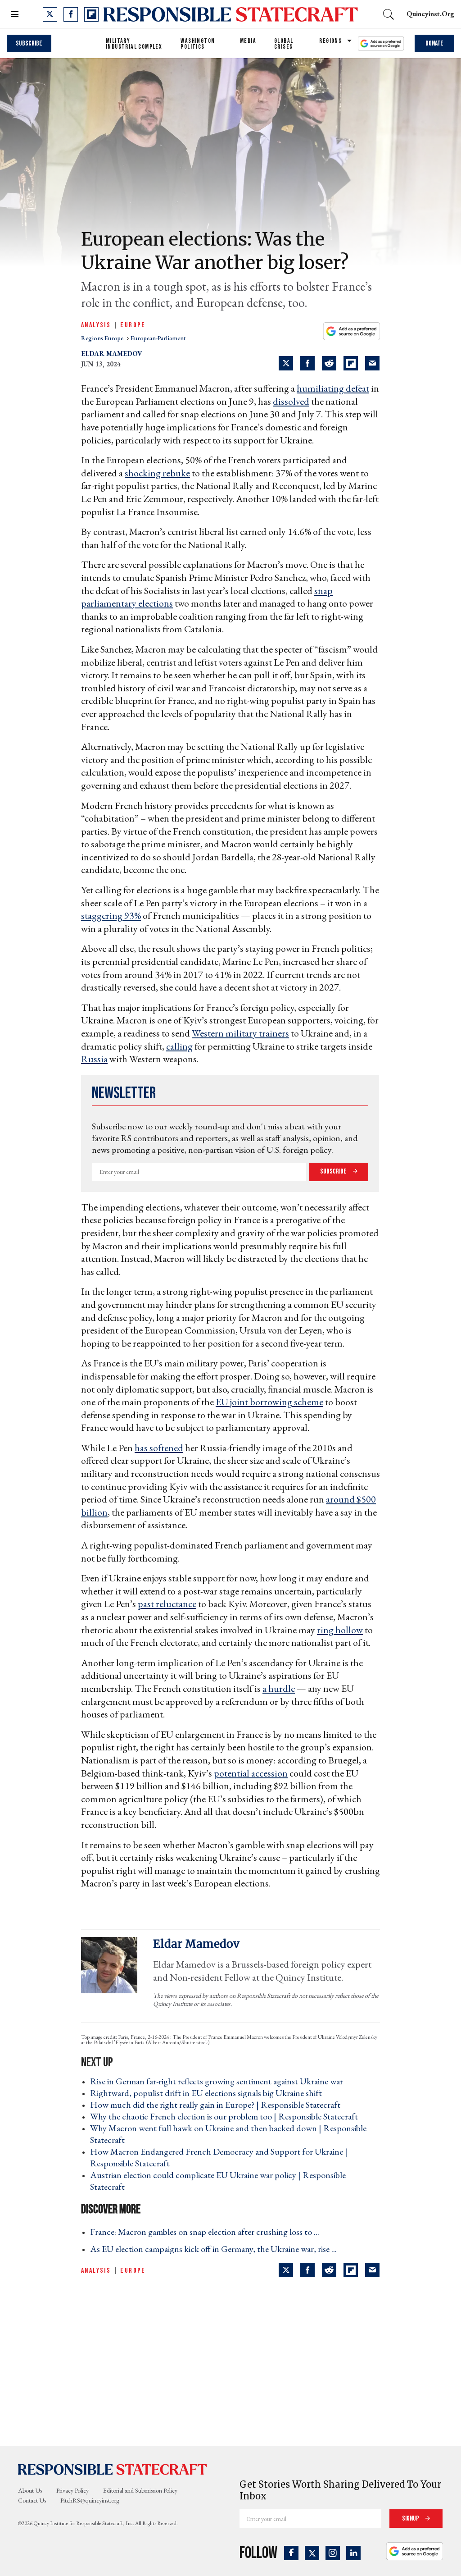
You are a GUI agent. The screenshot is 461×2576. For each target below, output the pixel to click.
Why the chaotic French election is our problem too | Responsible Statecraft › (227, 2116)
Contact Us (32, 2500)
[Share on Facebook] (307, 363)
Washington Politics (198, 44)
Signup (411, 2519)
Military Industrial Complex (134, 44)
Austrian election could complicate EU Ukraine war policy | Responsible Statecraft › (218, 2181)
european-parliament (158, 338)
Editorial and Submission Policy (140, 2490)
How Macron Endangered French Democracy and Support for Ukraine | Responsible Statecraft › (219, 2157)
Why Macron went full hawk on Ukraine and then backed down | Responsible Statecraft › (228, 2134)
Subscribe (29, 43)
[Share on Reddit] (329, 363)
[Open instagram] (333, 2553)
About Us (30, 2490)
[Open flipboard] (91, 14)
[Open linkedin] (353, 2553)
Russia (94, 1059)
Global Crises (284, 44)
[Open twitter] (50, 14)
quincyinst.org (430, 14)
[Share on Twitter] (286, 363)
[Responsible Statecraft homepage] (113, 2469)
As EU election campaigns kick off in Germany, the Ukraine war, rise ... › (216, 2249)
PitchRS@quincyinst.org (90, 2500)
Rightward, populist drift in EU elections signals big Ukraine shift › (209, 2093)
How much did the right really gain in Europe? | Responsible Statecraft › (218, 2105)
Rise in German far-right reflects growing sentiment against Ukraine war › (219, 2081)
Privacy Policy (72, 2490)
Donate (434, 43)
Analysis (96, 325)
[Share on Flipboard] (351, 363)
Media (248, 41)
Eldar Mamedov (112, 354)
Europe (133, 325)
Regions (330, 41)
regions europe (103, 338)
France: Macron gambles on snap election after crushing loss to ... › (207, 2232)
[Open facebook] (71, 14)
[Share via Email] (372, 363)
